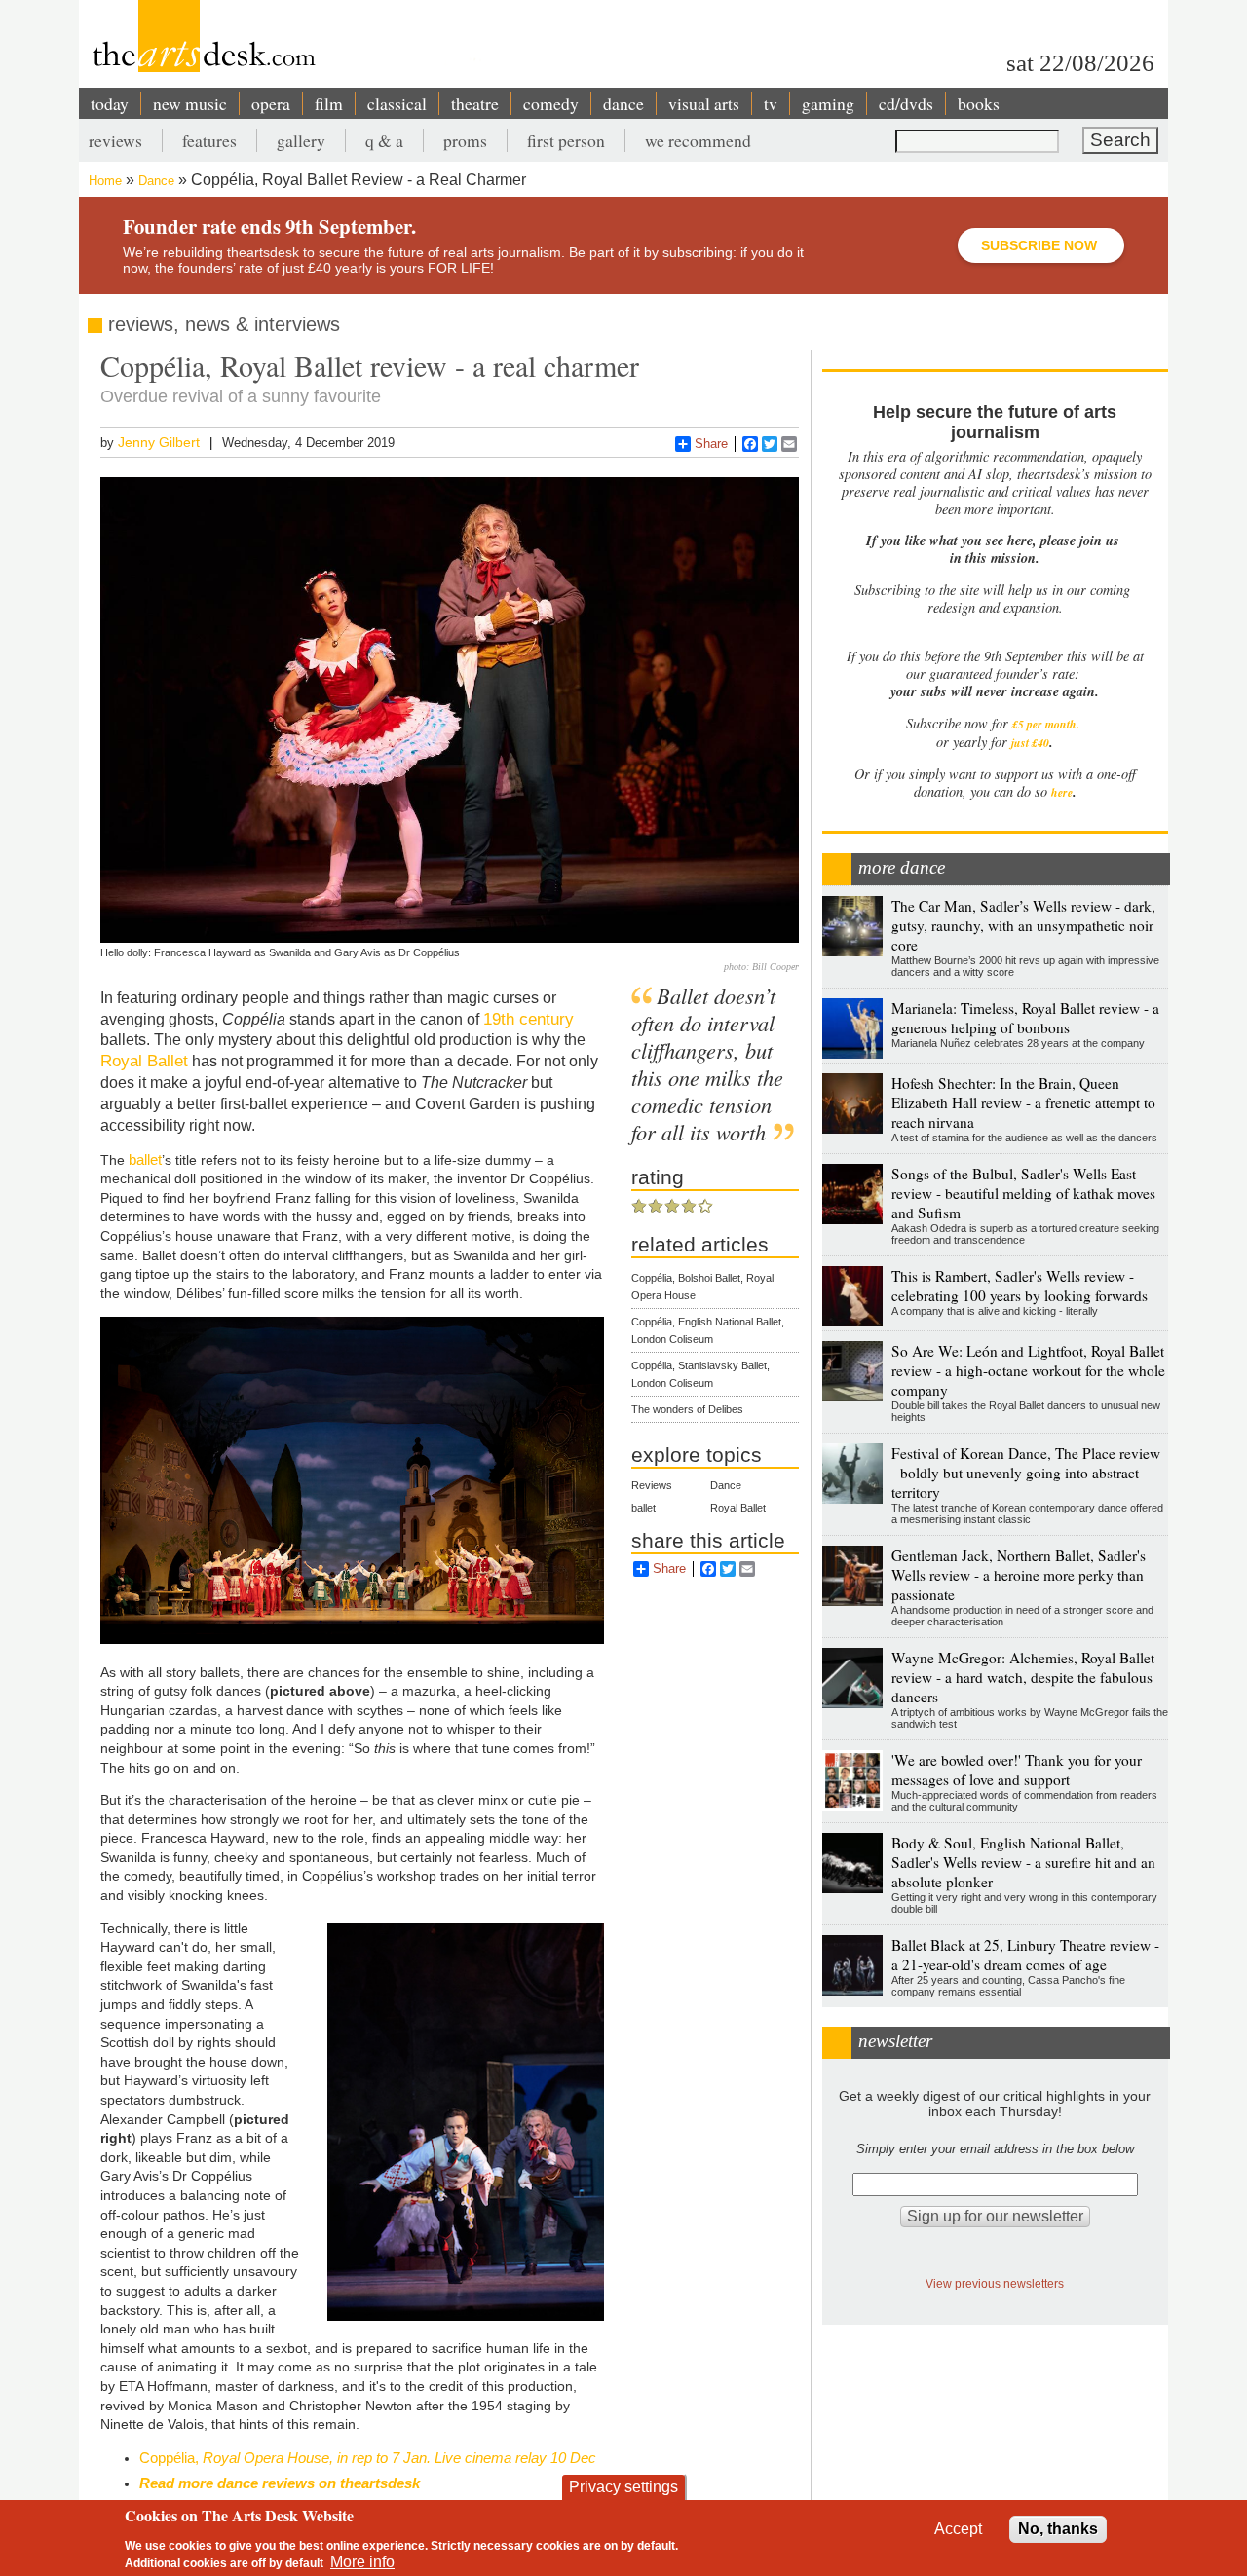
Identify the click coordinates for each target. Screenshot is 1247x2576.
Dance (156, 181)
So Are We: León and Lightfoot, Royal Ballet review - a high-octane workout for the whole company (1028, 1370)
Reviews (652, 1485)
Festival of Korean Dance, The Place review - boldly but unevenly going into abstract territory (1026, 1473)
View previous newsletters (995, 2283)
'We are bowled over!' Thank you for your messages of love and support (1017, 1770)
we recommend (698, 140)
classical (397, 103)
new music (190, 103)
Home (105, 181)
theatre (475, 103)
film (329, 103)
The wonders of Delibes (687, 1409)
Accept (958, 2529)
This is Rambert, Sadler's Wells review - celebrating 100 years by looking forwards (1020, 1286)
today (110, 103)
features (209, 140)
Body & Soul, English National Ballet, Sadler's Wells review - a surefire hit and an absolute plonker (1023, 1862)
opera (271, 103)
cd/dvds (906, 103)
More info (362, 2562)
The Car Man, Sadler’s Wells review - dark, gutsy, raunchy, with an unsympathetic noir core (1023, 925)
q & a (384, 140)
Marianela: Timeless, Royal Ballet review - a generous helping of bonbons (1025, 1018)
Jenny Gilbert (159, 442)
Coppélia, (368, 2458)
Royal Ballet (144, 1061)
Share (711, 444)
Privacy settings (623, 2487)
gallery (301, 140)
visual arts (704, 103)
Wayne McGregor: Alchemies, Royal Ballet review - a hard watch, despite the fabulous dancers (1023, 1677)
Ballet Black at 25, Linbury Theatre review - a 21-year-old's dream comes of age (1025, 1955)
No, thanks (1058, 2529)
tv (771, 103)
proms (465, 140)
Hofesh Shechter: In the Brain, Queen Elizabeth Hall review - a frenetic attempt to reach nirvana (1023, 1102)
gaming (828, 103)
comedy (551, 103)
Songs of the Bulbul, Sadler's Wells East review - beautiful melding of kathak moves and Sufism (1023, 1193)
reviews (115, 140)
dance (623, 103)
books (979, 103)
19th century (529, 1019)
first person (566, 140)
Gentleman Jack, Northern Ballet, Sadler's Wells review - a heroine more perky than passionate (1019, 1575)
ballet (145, 1159)
